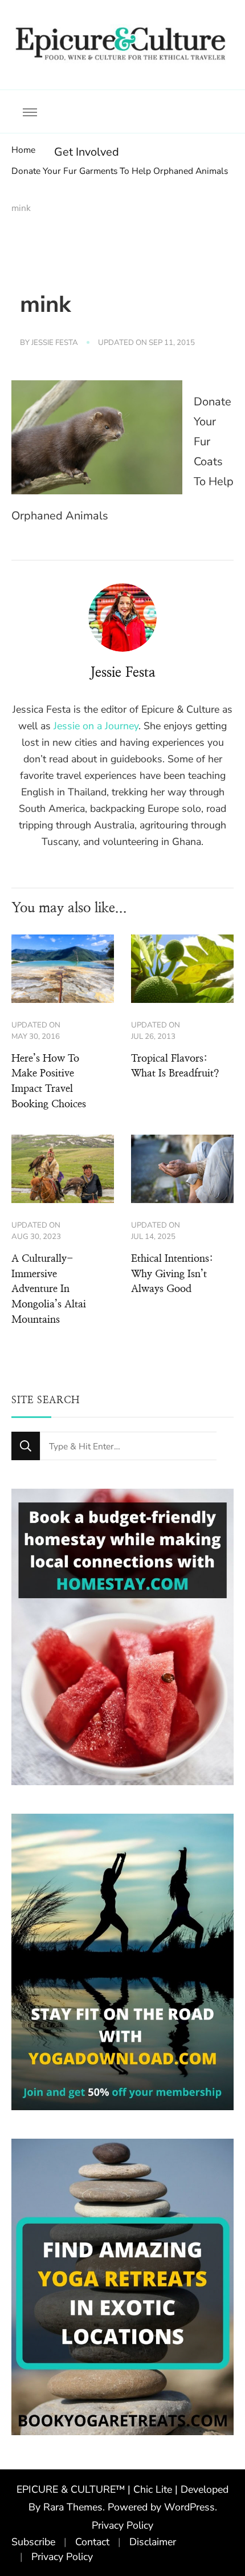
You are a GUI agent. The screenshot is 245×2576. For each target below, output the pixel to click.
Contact (92, 2542)
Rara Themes (73, 2507)
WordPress (189, 2507)
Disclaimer (153, 2542)
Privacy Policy (122, 2525)
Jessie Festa (55, 343)
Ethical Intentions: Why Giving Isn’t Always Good (172, 1274)
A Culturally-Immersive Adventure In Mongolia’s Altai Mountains (49, 1289)
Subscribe (33, 2542)
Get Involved (87, 152)
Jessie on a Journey (96, 726)
